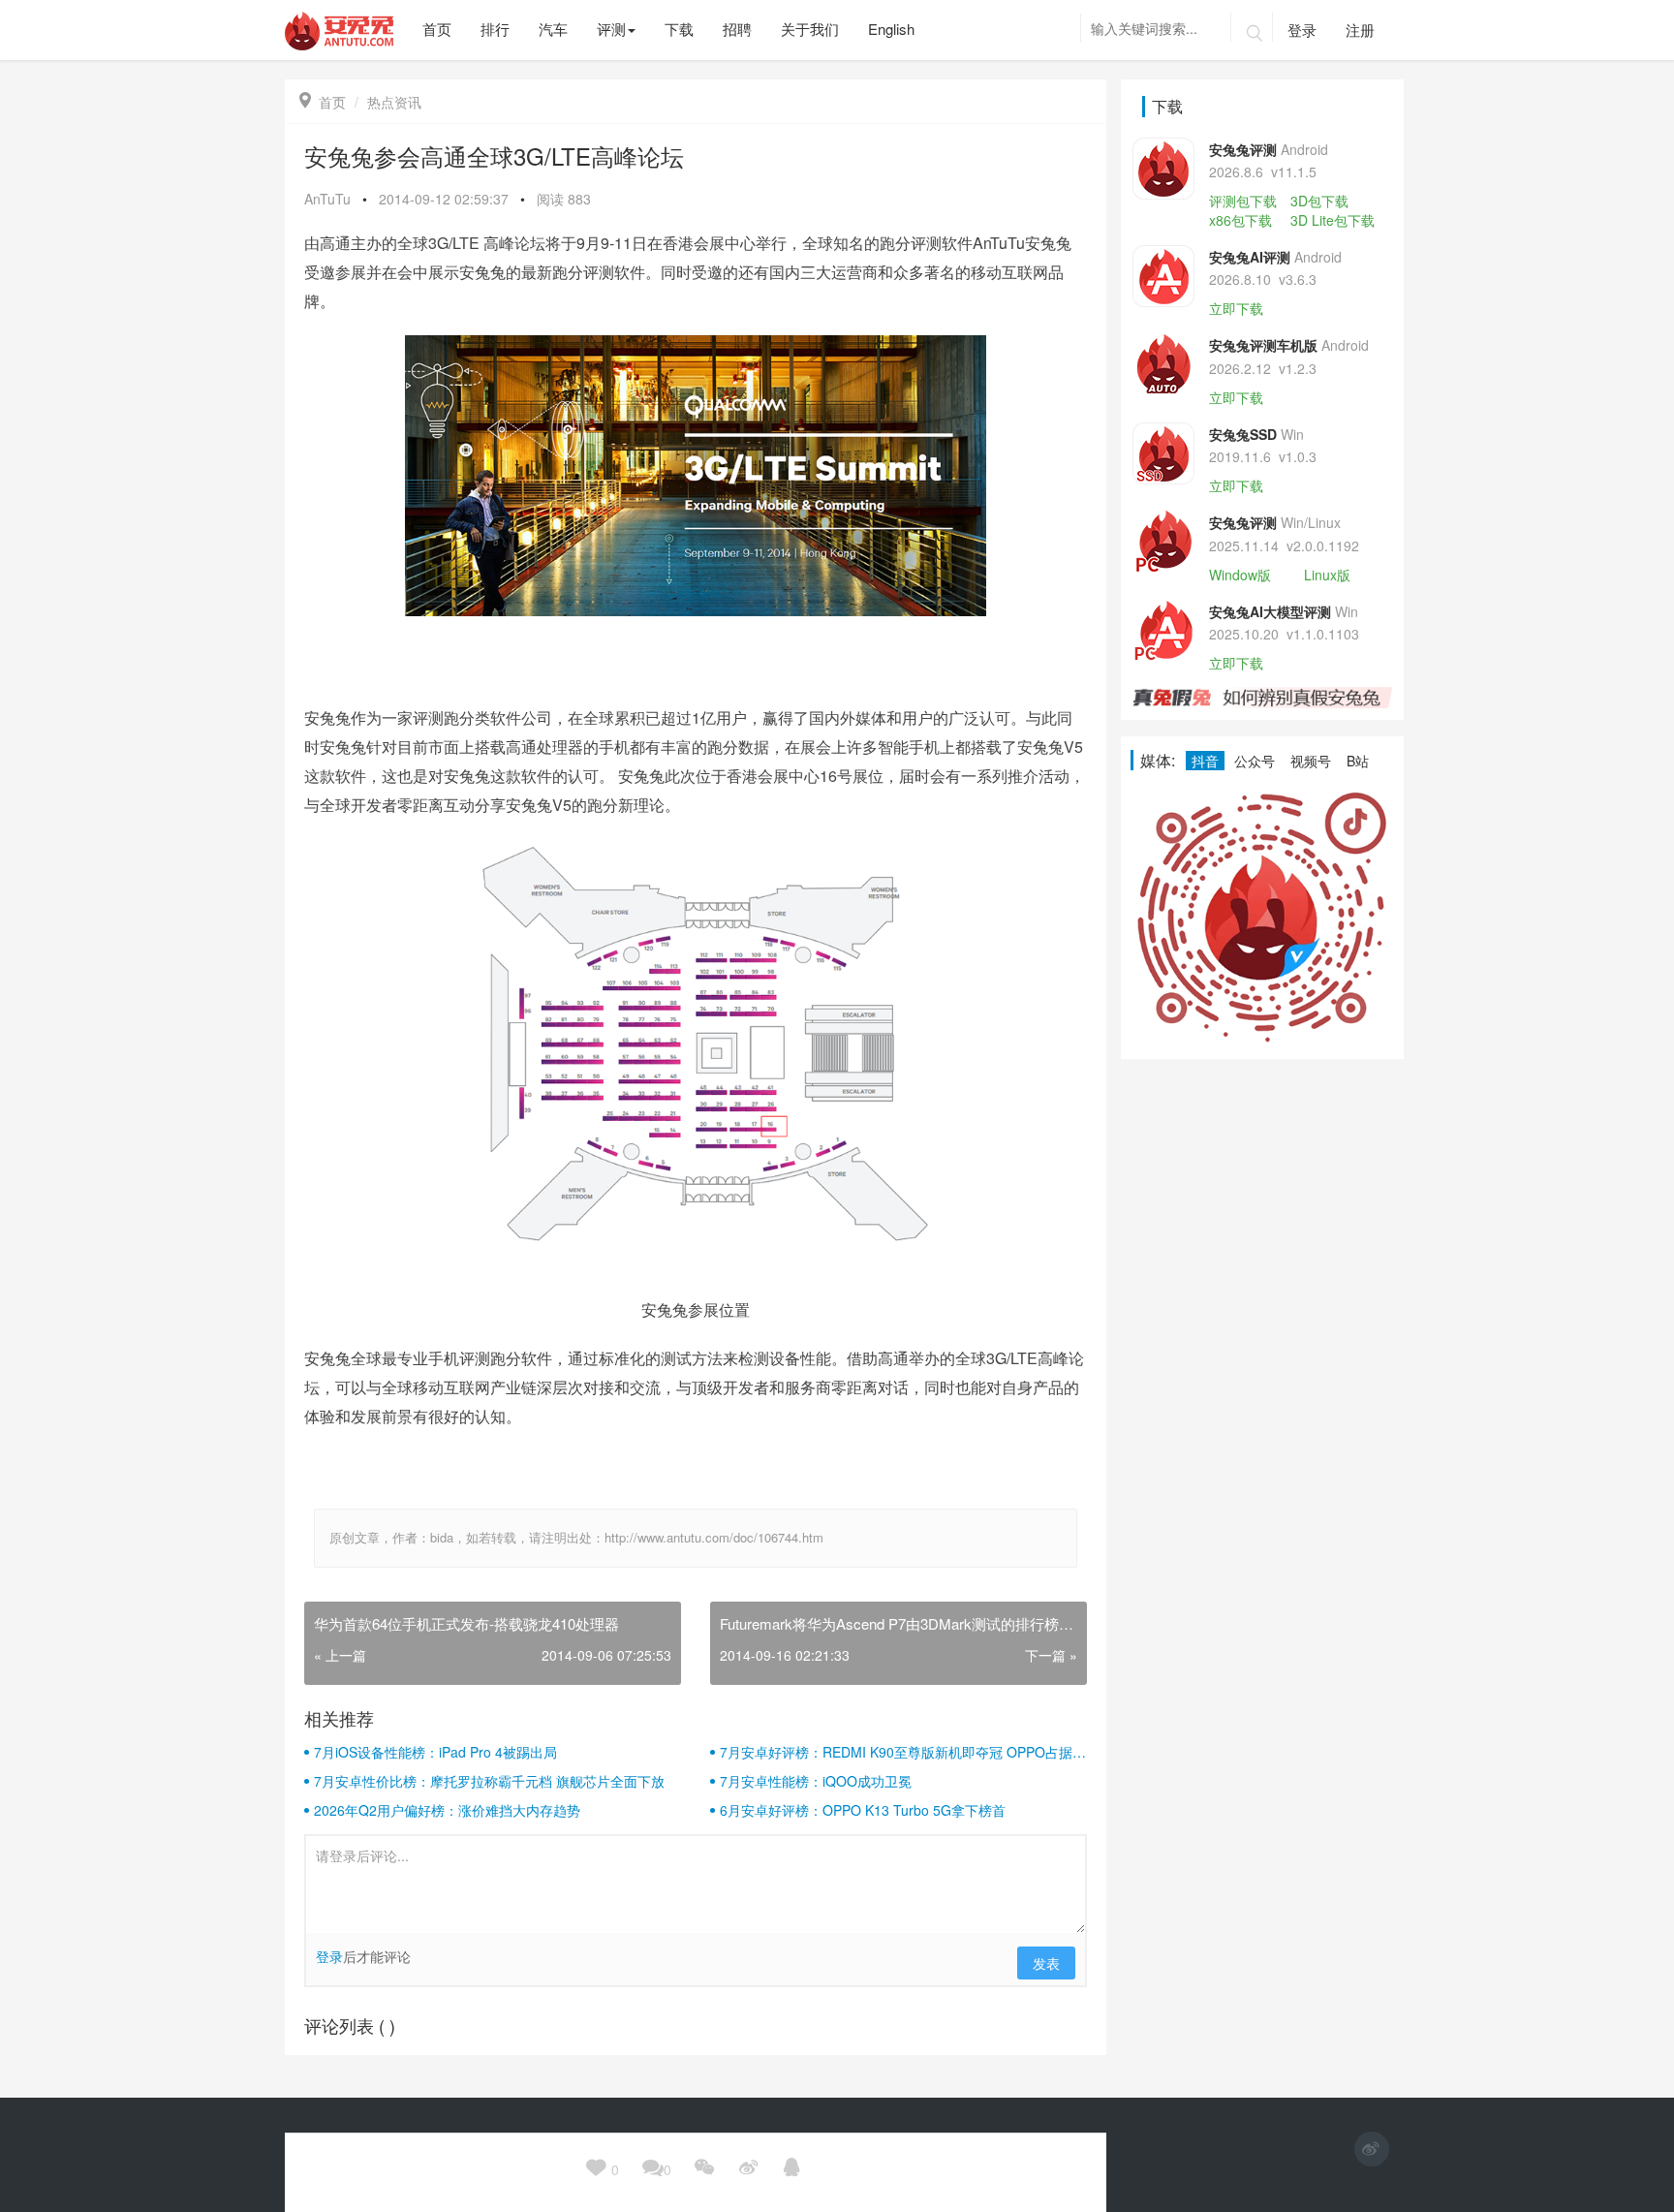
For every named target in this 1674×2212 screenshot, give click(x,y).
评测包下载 (1243, 201)
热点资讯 (394, 102)
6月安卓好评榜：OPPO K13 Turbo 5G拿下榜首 (863, 1810)
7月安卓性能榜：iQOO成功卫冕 (816, 1781)
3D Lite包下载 (1333, 220)
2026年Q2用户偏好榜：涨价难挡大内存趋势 (447, 1810)
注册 (1360, 30)
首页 (323, 102)
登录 (1302, 30)
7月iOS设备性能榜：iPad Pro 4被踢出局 (435, 1752)
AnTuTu (327, 199)
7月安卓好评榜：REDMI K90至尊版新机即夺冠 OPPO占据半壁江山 (903, 1752)
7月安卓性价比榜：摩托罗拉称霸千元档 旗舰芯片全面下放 (489, 1781)
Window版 (1240, 575)
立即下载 (1236, 308)
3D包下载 (1319, 201)
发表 (1046, 1963)
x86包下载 (1240, 220)
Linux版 (1327, 575)
